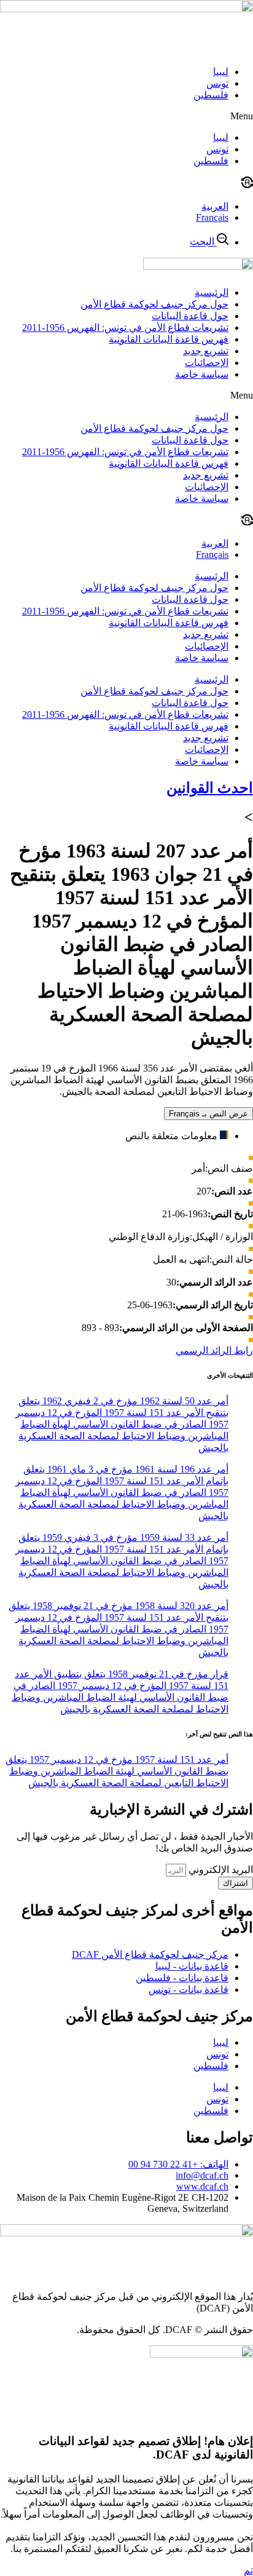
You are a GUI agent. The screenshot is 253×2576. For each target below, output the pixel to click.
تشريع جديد (206, 351)
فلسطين (211, 95)
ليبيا (221, 72)
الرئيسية (212, 292)
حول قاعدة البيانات (190, 316)
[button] (126, 116)
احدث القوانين (210, 788)
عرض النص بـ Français (208, 1114)
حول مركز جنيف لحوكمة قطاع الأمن (154, 304)
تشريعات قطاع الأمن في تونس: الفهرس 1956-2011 (125, 328)
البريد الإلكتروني (220, 1870)
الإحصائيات (207, 363)
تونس (217, 83)
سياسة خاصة (202, 374)
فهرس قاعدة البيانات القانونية (169, 339)
